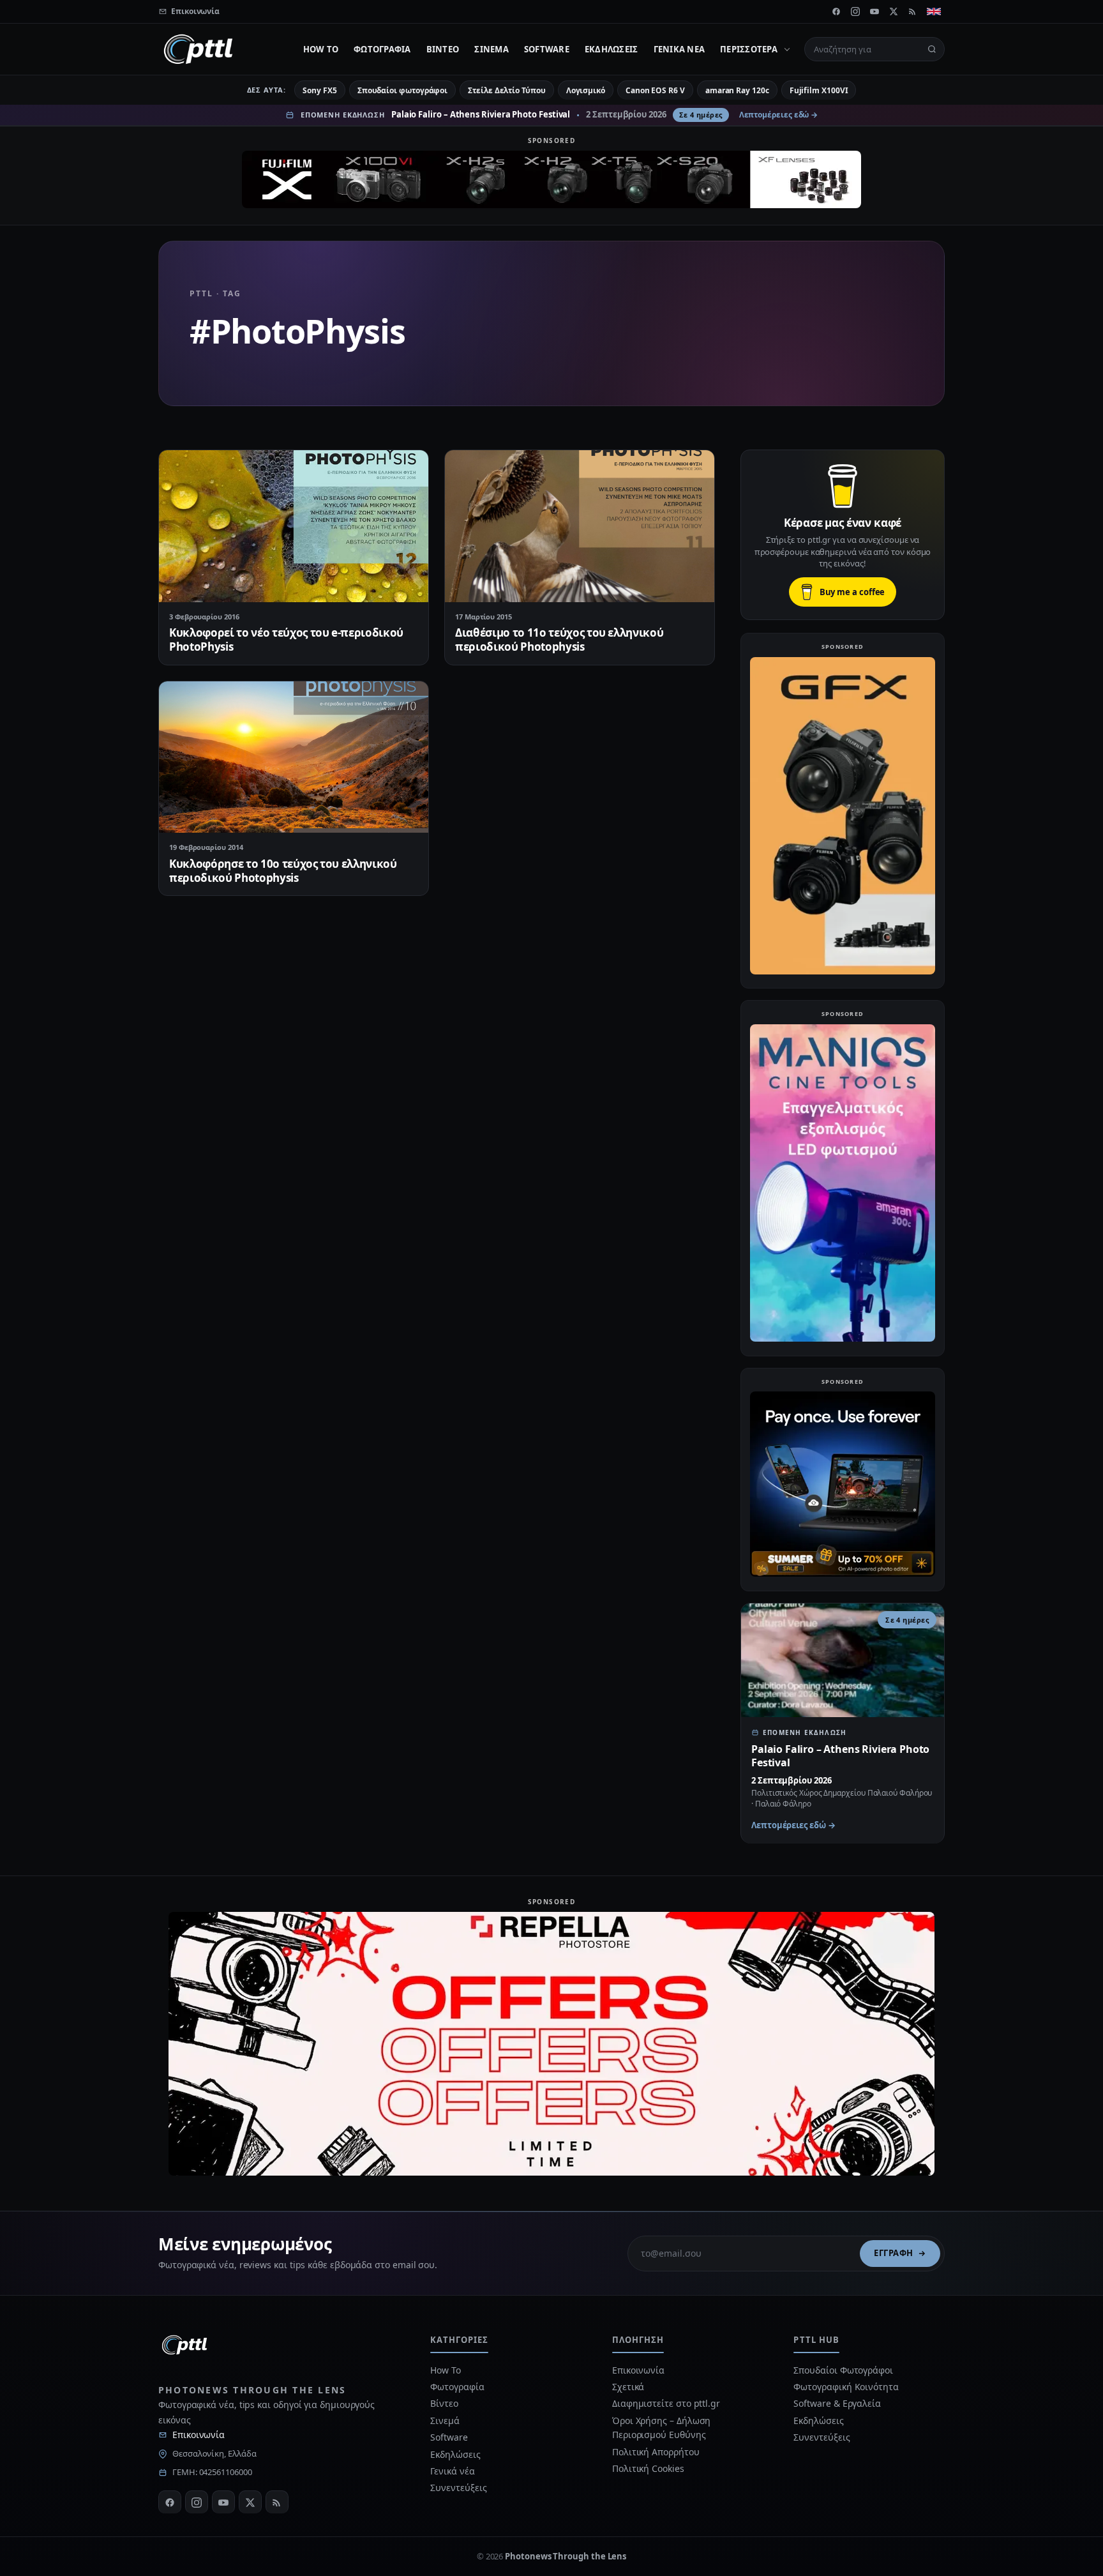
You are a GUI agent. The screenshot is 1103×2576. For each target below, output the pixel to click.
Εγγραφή (894, 2253)
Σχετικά (628, 2387)
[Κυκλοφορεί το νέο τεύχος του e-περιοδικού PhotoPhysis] (294, 526)
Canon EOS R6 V (655, 90)
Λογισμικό (586, 90)
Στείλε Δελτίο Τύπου (506, 90)
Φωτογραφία (382, 49)
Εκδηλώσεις (612, 49)
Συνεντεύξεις (458, 2488)
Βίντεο (443, 49)
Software (547, 49)
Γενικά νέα (679, 49)
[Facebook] (836, 11)
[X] (894, 11)
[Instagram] (855, 11)
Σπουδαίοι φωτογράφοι (402, 90)
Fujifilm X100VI (819, 90)
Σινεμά (491, 49)
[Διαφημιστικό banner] (551, 179)
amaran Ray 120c (737, 90)
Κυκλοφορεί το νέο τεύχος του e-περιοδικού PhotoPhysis (286, 640)
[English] (934, 11)
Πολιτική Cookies (648, 2468)
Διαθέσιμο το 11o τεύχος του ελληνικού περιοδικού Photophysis (559, 640)
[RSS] (913, 11)
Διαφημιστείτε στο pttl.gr (666, 2403)
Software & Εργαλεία (837, 2403)
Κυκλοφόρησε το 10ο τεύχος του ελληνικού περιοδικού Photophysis (283, 871)
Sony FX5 (319, 90)
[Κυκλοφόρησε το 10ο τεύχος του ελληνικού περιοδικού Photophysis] (294, 757)
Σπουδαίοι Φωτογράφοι (843, 2370)
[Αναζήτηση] (932, 49)
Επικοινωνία (199, 2435)
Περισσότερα (749, 49)
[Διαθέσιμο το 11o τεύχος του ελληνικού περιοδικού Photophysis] (580, 526)
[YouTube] (874, 11)
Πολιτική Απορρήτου (657, 2452)
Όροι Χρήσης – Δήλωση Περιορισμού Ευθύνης (661, 2428)
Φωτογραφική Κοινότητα (846, 2387)
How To (321, 49)
